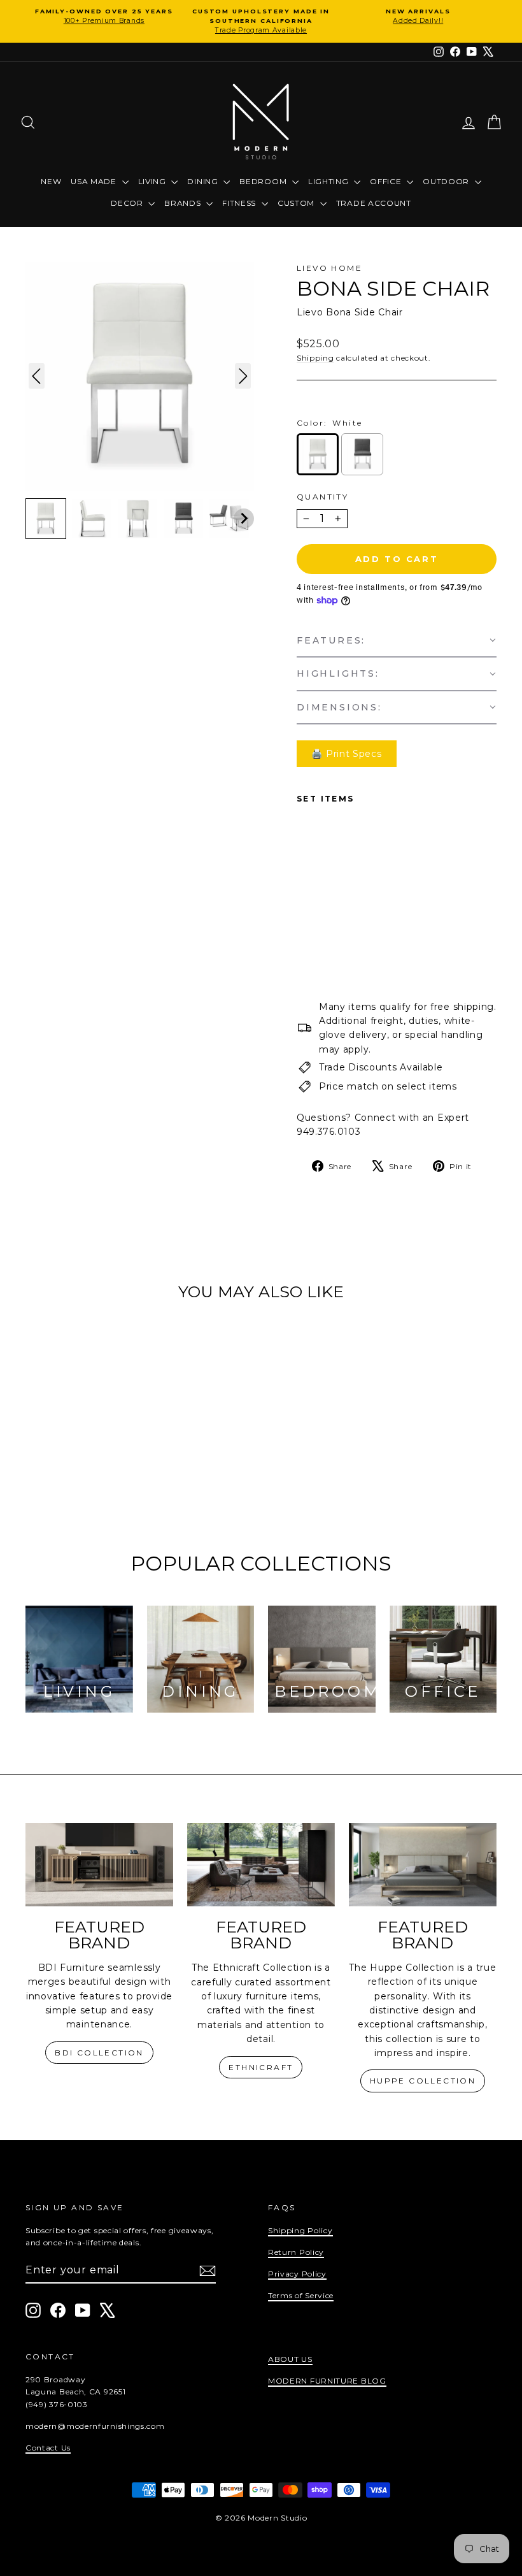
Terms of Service (301, 2295)
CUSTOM (297, 203)
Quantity (322, 497)
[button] (46, 519)
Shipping (315, 358)
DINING (204, 181)
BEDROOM (264, 181)
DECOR (128, 203)
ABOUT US (290, 2359)
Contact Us (48, 2448)
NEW (51, 181)
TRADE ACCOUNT (374, 203)
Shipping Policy (300, 2230)
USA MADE (95, 181)
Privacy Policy (297, 2274)
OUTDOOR (447, 181)
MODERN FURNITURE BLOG (327, 2381)
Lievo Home (329, 268)
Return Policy (296, 2252)
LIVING (153, 181)
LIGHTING (329, 181)
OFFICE (387, 181)
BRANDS (184, 203)
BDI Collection (99, 2053)
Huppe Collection (423, 2081)
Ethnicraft (261, 2067)
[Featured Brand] (99, 1865)
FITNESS (240, 203)
